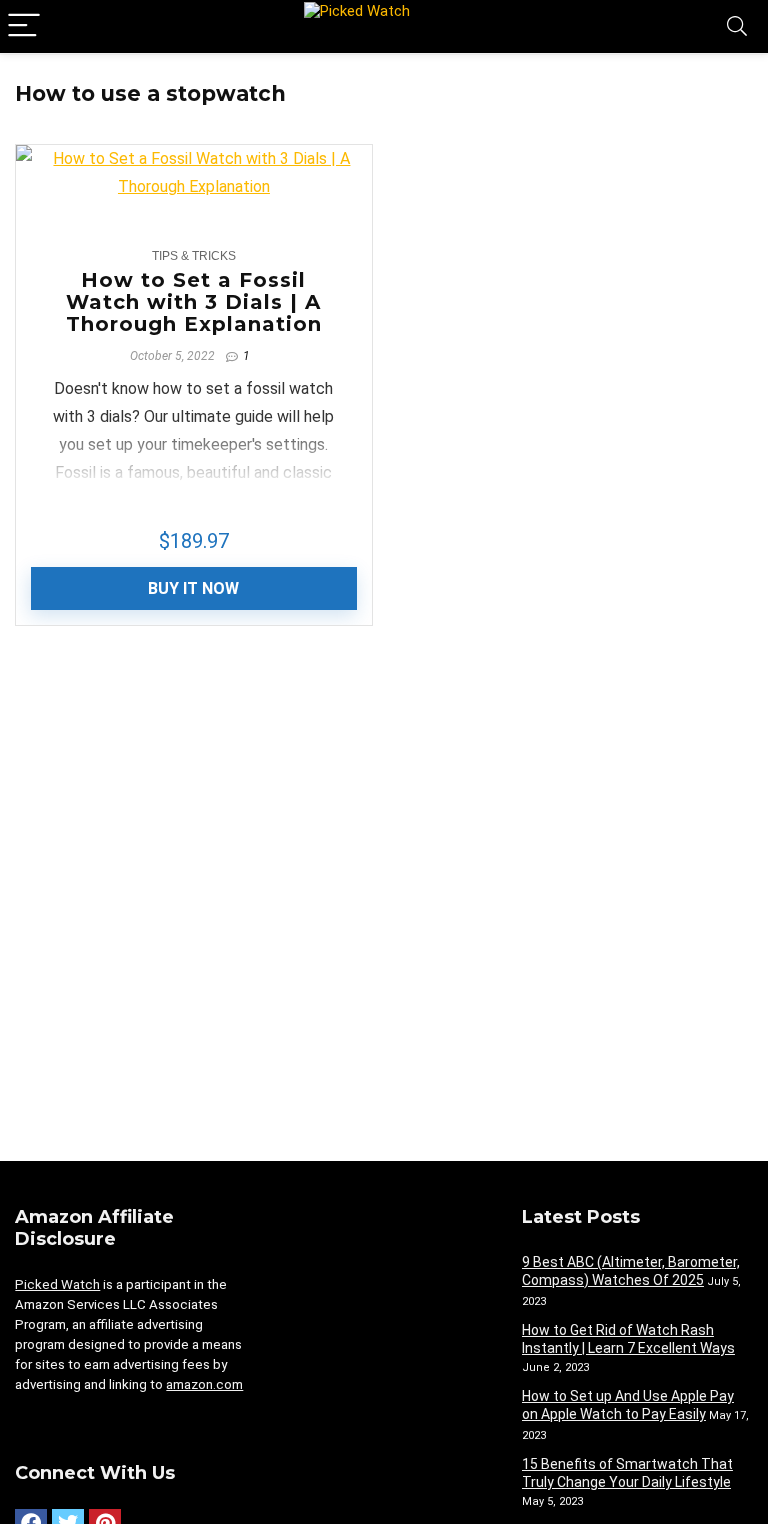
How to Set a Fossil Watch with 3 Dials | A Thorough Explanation (194, 302)
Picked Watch (57, 1284)
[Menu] (24, 26)
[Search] (737, 26)
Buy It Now (193, 588)
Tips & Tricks (194, 256)
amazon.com (204, 1384)
